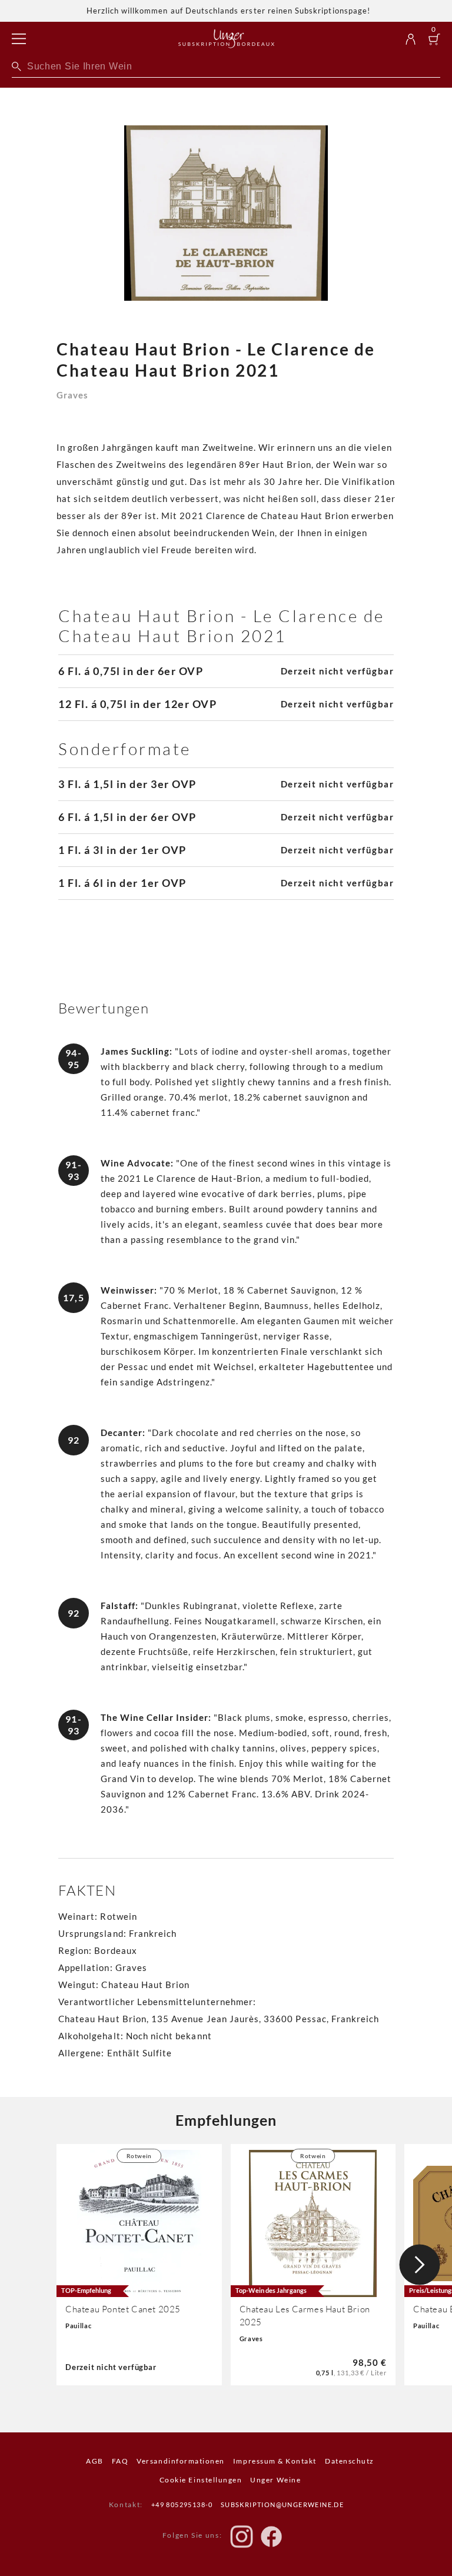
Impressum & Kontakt (275, 2461)
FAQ (120, 2461)
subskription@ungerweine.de (282, 2504)
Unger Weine (275, 2480)
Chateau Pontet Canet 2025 (123, 2309)
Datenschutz (350, 2461)
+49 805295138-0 (182, 2504)
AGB (95, 2461)
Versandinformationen (181, 2461)
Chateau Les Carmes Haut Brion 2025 (305, 2316)
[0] (434, 40)
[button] (420, 2265)
